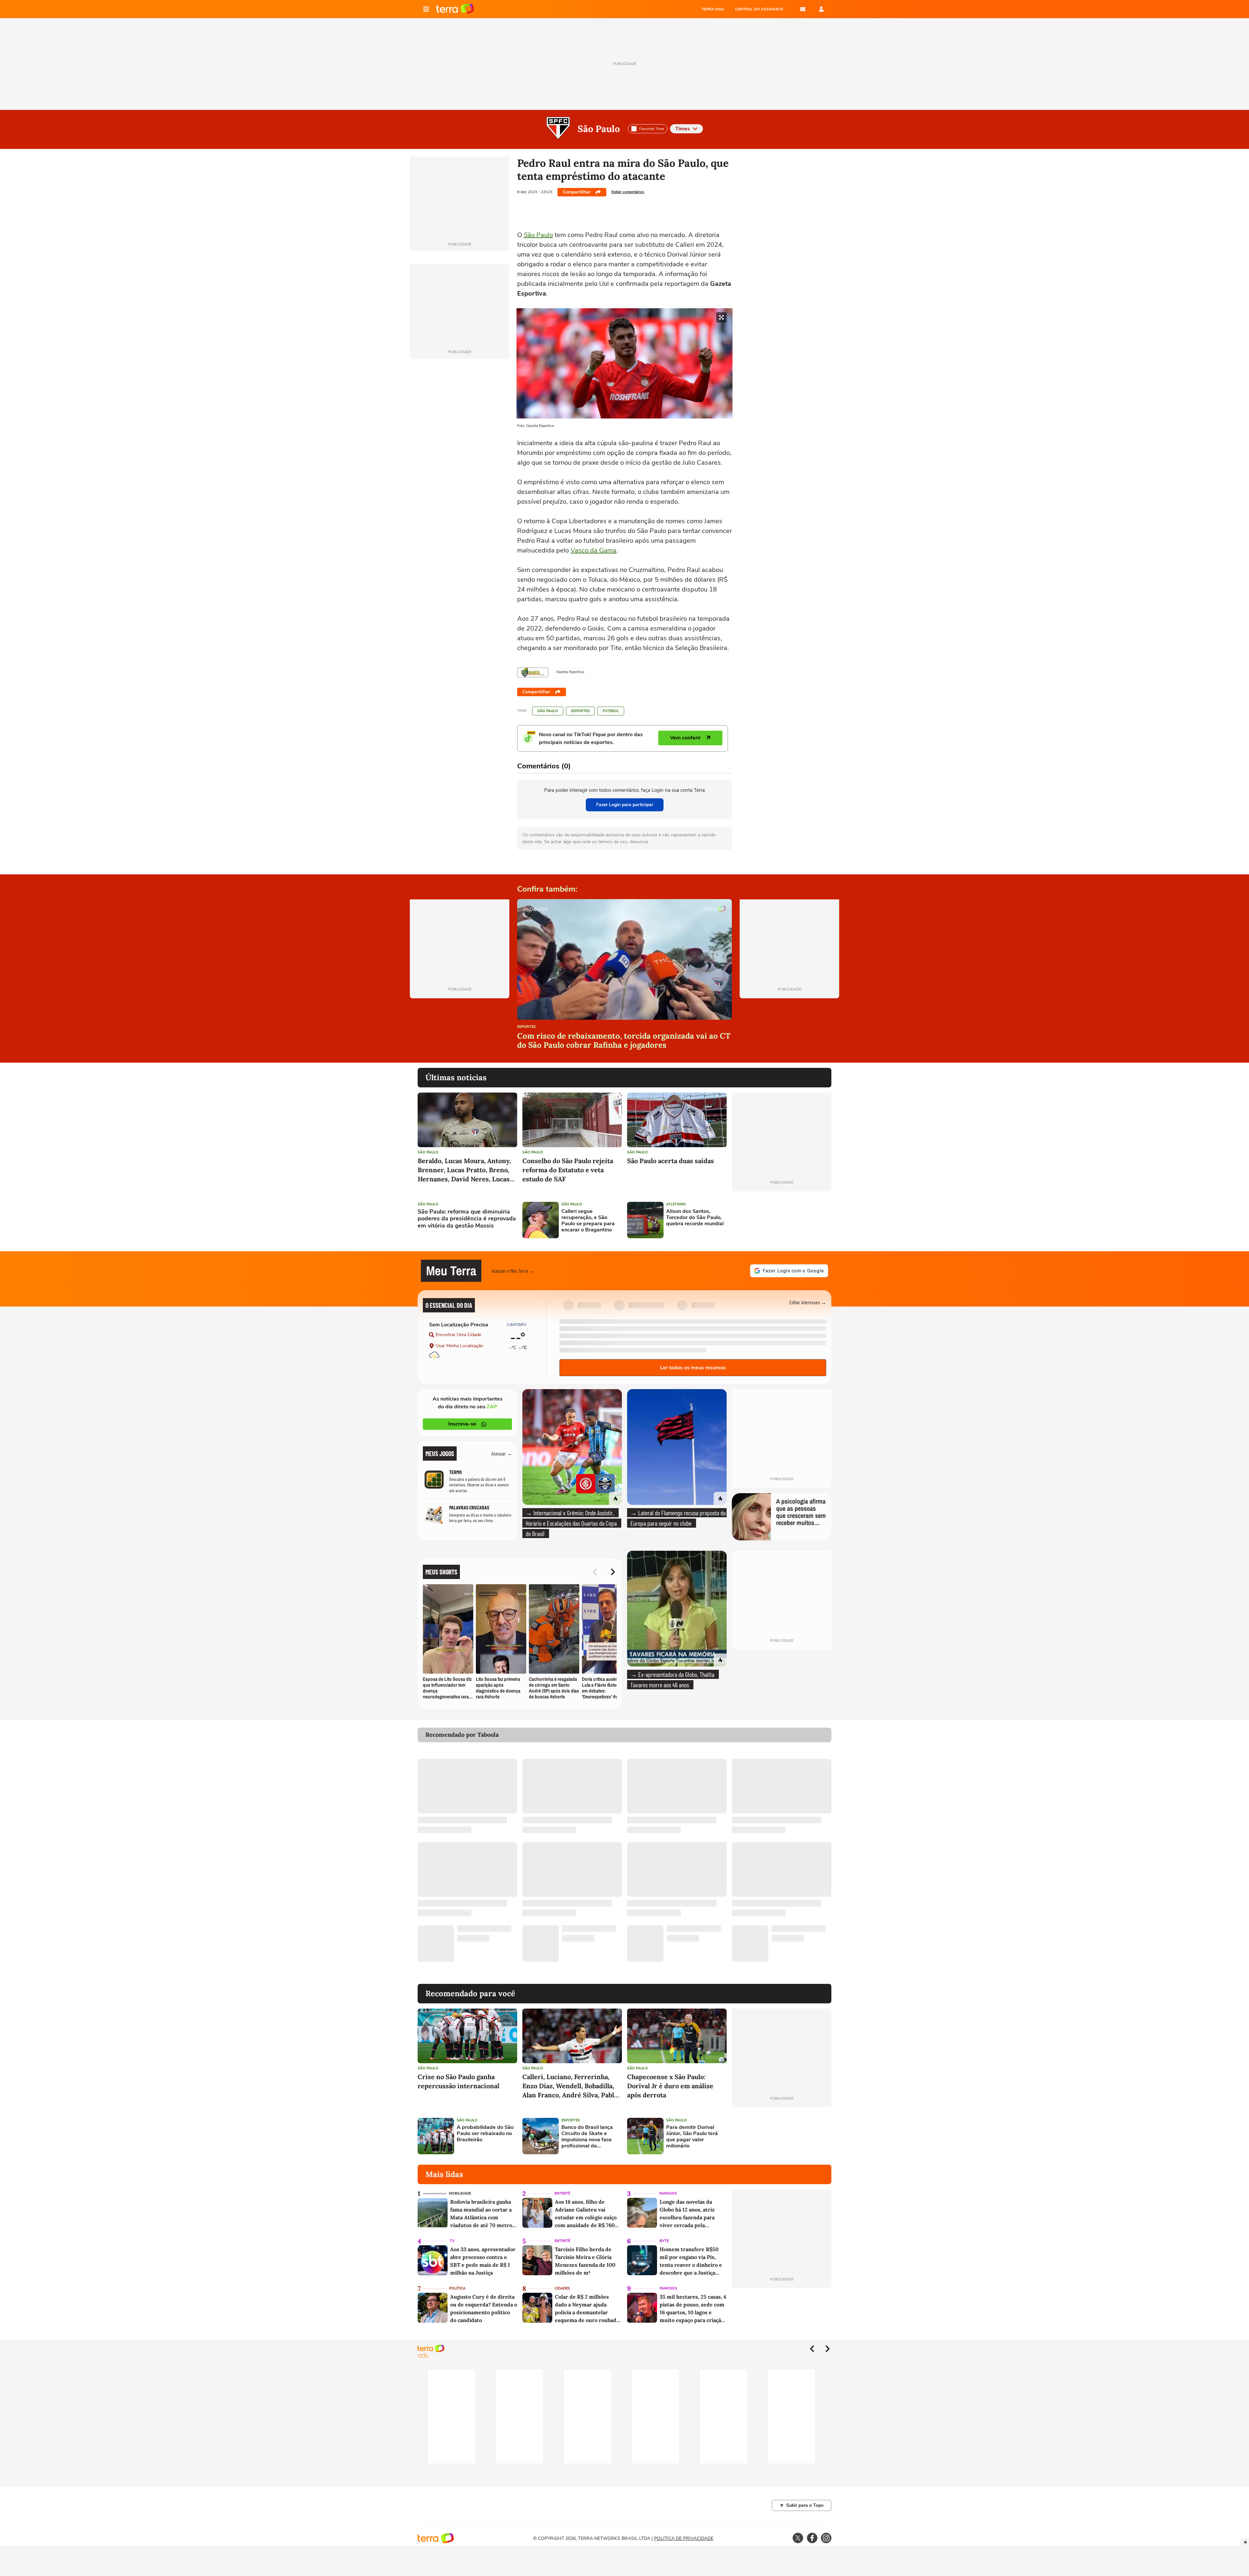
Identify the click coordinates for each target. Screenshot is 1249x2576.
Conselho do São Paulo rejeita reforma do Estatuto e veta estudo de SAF (568, 1170)
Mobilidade (460, 2193)
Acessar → (502, 1453)
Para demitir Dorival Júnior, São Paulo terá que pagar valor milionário (692, 2137)
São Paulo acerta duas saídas (671, 1161)
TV (452, 2241)
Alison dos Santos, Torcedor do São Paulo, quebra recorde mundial (695, 1218)
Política (457, 2288)
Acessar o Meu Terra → (513, 1271)
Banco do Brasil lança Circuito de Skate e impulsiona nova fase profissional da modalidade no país (587, 2137)
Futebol (611, 711)
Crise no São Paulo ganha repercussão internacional (458, 2081)
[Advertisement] (782, 1220)
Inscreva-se (462, 1424)
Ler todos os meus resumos (693, 1368)
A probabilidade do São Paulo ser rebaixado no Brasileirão (485, 2134)
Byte (664, 2241)
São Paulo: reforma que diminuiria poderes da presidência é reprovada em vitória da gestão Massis (467, 1219)
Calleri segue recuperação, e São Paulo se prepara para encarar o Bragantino (588, 1221)
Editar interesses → (808, 1302)
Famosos (668, 2193)
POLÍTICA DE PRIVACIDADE (684, 2538)
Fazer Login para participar (625, 805)
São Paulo (599, 129)
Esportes (580, 711)
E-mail (803, 9)
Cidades (562, 2288)
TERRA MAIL (713, 9)
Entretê (562, 2193)
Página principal (455, 9)
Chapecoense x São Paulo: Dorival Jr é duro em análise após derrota (670, 2086)
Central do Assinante (759, 9)
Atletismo (676, 1204)
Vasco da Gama (593, 550)
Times (683, 129)
